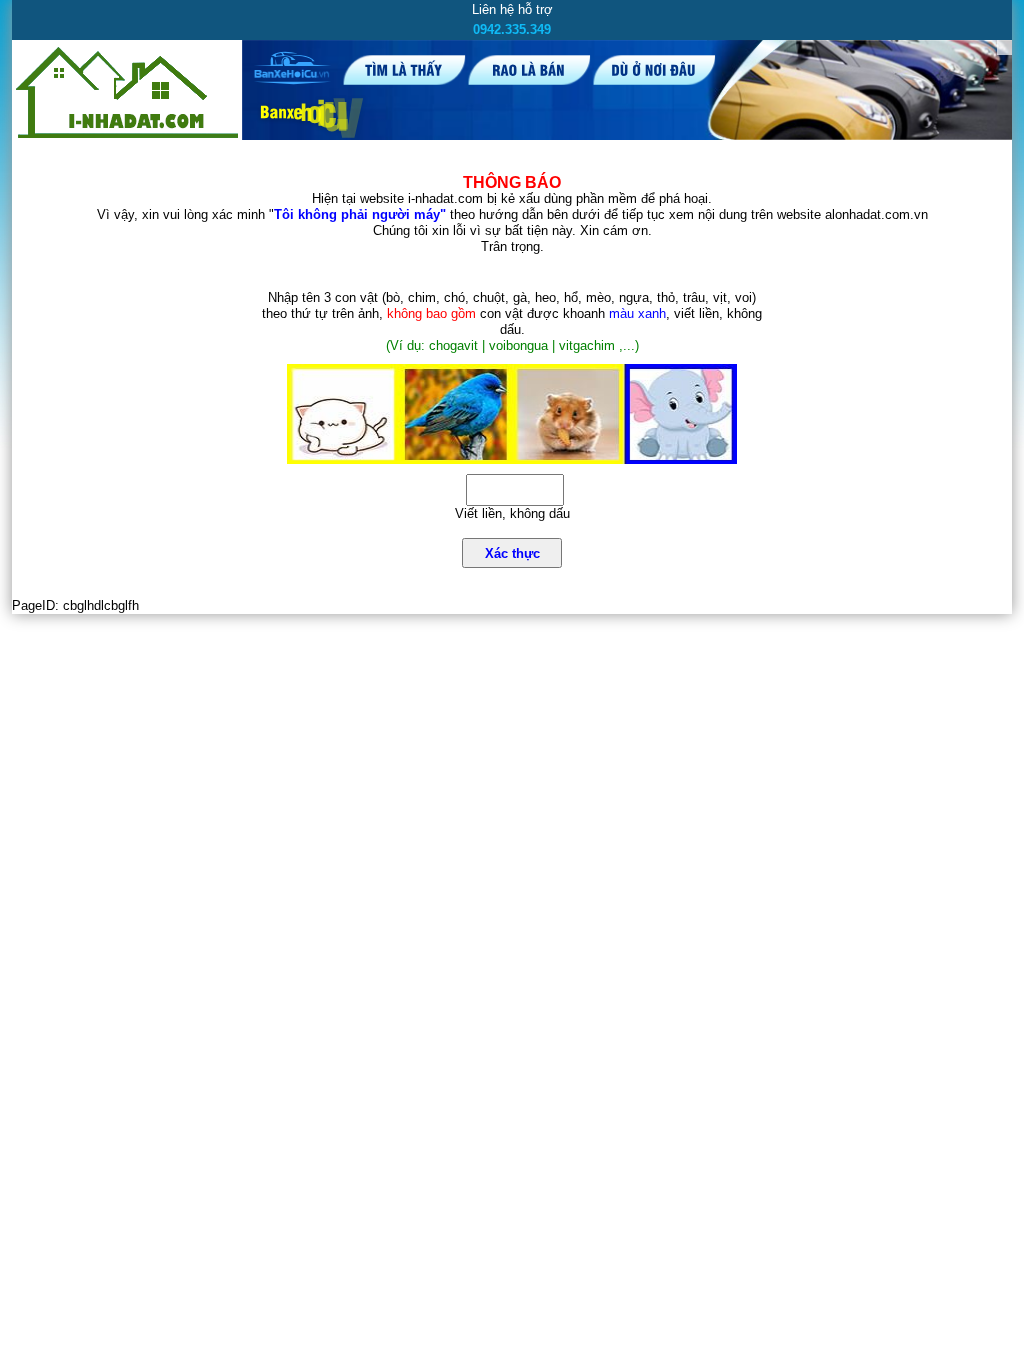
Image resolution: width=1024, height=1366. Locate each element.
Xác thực (512, 553)
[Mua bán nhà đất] (127, 137)
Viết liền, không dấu (512, 513)
